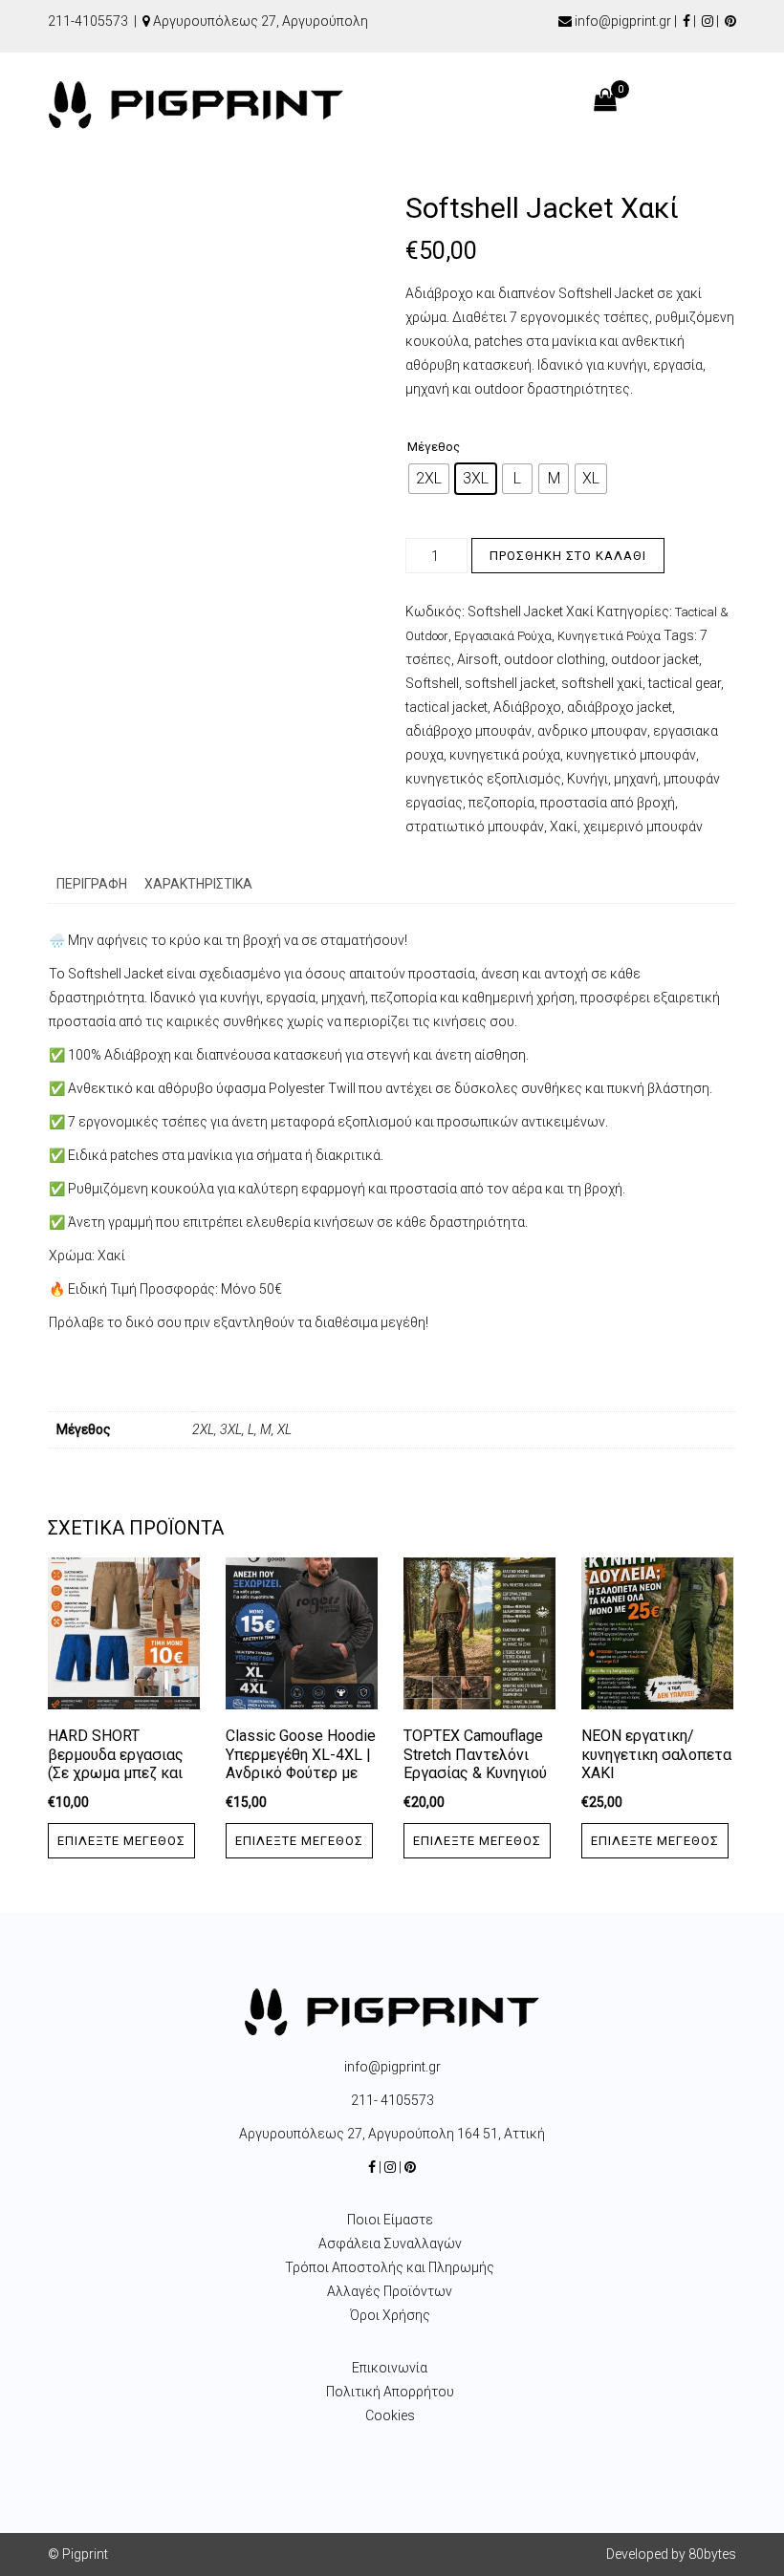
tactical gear (685, 683)
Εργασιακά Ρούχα (503, 636)
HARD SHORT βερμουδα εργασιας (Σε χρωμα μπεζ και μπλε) (116, 1764)
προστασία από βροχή (608, 803)
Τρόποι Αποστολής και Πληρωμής (390, 2267)
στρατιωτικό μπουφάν (475, 826)
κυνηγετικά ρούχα (505, 755)
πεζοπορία (501, 803)
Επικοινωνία (390, 2368)
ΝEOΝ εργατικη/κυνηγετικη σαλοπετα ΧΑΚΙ (656, 1755)
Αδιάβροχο (527, 707)
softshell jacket (510, 683)
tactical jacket (446, 707)
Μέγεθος (434, 447)
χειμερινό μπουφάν (643, 826)
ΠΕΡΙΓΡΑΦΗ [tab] (92, 884)
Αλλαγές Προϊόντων (390, 2291)
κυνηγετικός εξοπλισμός (483, 779)
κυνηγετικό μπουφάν (631, 755)
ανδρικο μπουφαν (592, 731)
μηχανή (636, 779)
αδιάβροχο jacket (620, 707)
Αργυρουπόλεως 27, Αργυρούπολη (261, 21)
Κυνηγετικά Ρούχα (609, 636)
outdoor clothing (555, 659)
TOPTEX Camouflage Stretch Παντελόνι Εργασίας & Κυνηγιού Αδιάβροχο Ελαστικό (476, 1764)
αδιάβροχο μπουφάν (468, 731)
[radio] (429, 479)
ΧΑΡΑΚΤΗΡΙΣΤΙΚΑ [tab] (198, 884)
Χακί (564, 826)
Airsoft (478, 659)
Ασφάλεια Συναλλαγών (390, 2243)
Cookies (390, 2415)
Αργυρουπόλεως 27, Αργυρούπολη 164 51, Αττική (392, 2134)
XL (284, 1429)
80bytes (712, 2554)
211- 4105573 (392, 2100)
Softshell (432, 683)
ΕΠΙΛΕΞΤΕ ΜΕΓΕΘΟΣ (121, 1841)
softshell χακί (602, 683)
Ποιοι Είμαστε (390, 2220)
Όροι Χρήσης (390, 2315)
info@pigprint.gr (623, 21)
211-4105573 (88, 21)
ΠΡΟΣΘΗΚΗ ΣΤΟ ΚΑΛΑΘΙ (568, 556)
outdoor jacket (655, 659)
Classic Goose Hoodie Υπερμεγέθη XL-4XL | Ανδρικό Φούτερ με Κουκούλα (301, 1764)
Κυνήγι (588, 779)
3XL (231, 1429)
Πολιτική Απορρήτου (390, 2392)
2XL (203, 1429)
